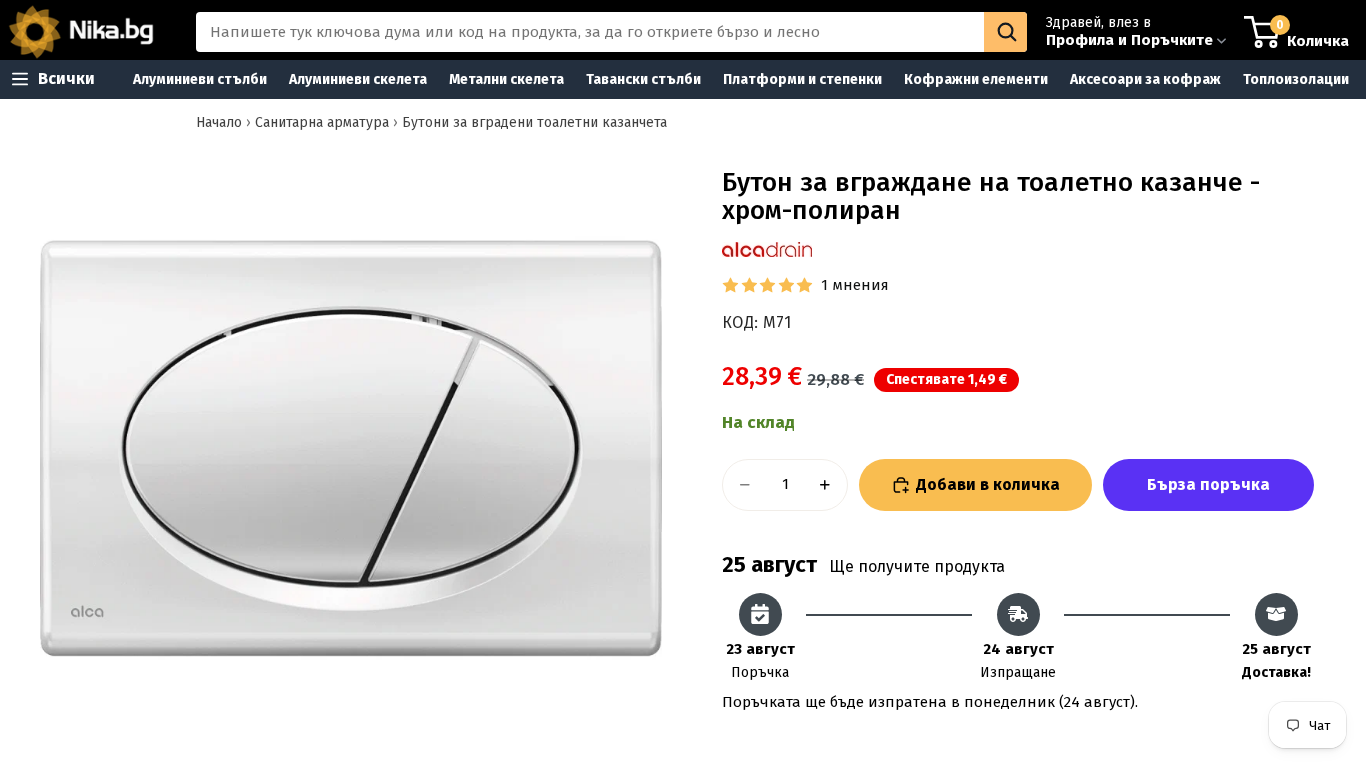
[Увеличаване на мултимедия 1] (351, 448)
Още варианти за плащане (1208, 485)
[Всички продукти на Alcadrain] (767, 249)
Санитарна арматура (322, 122)
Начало (219, 122)
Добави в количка (988, 484)
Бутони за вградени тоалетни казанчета (534, 122)
